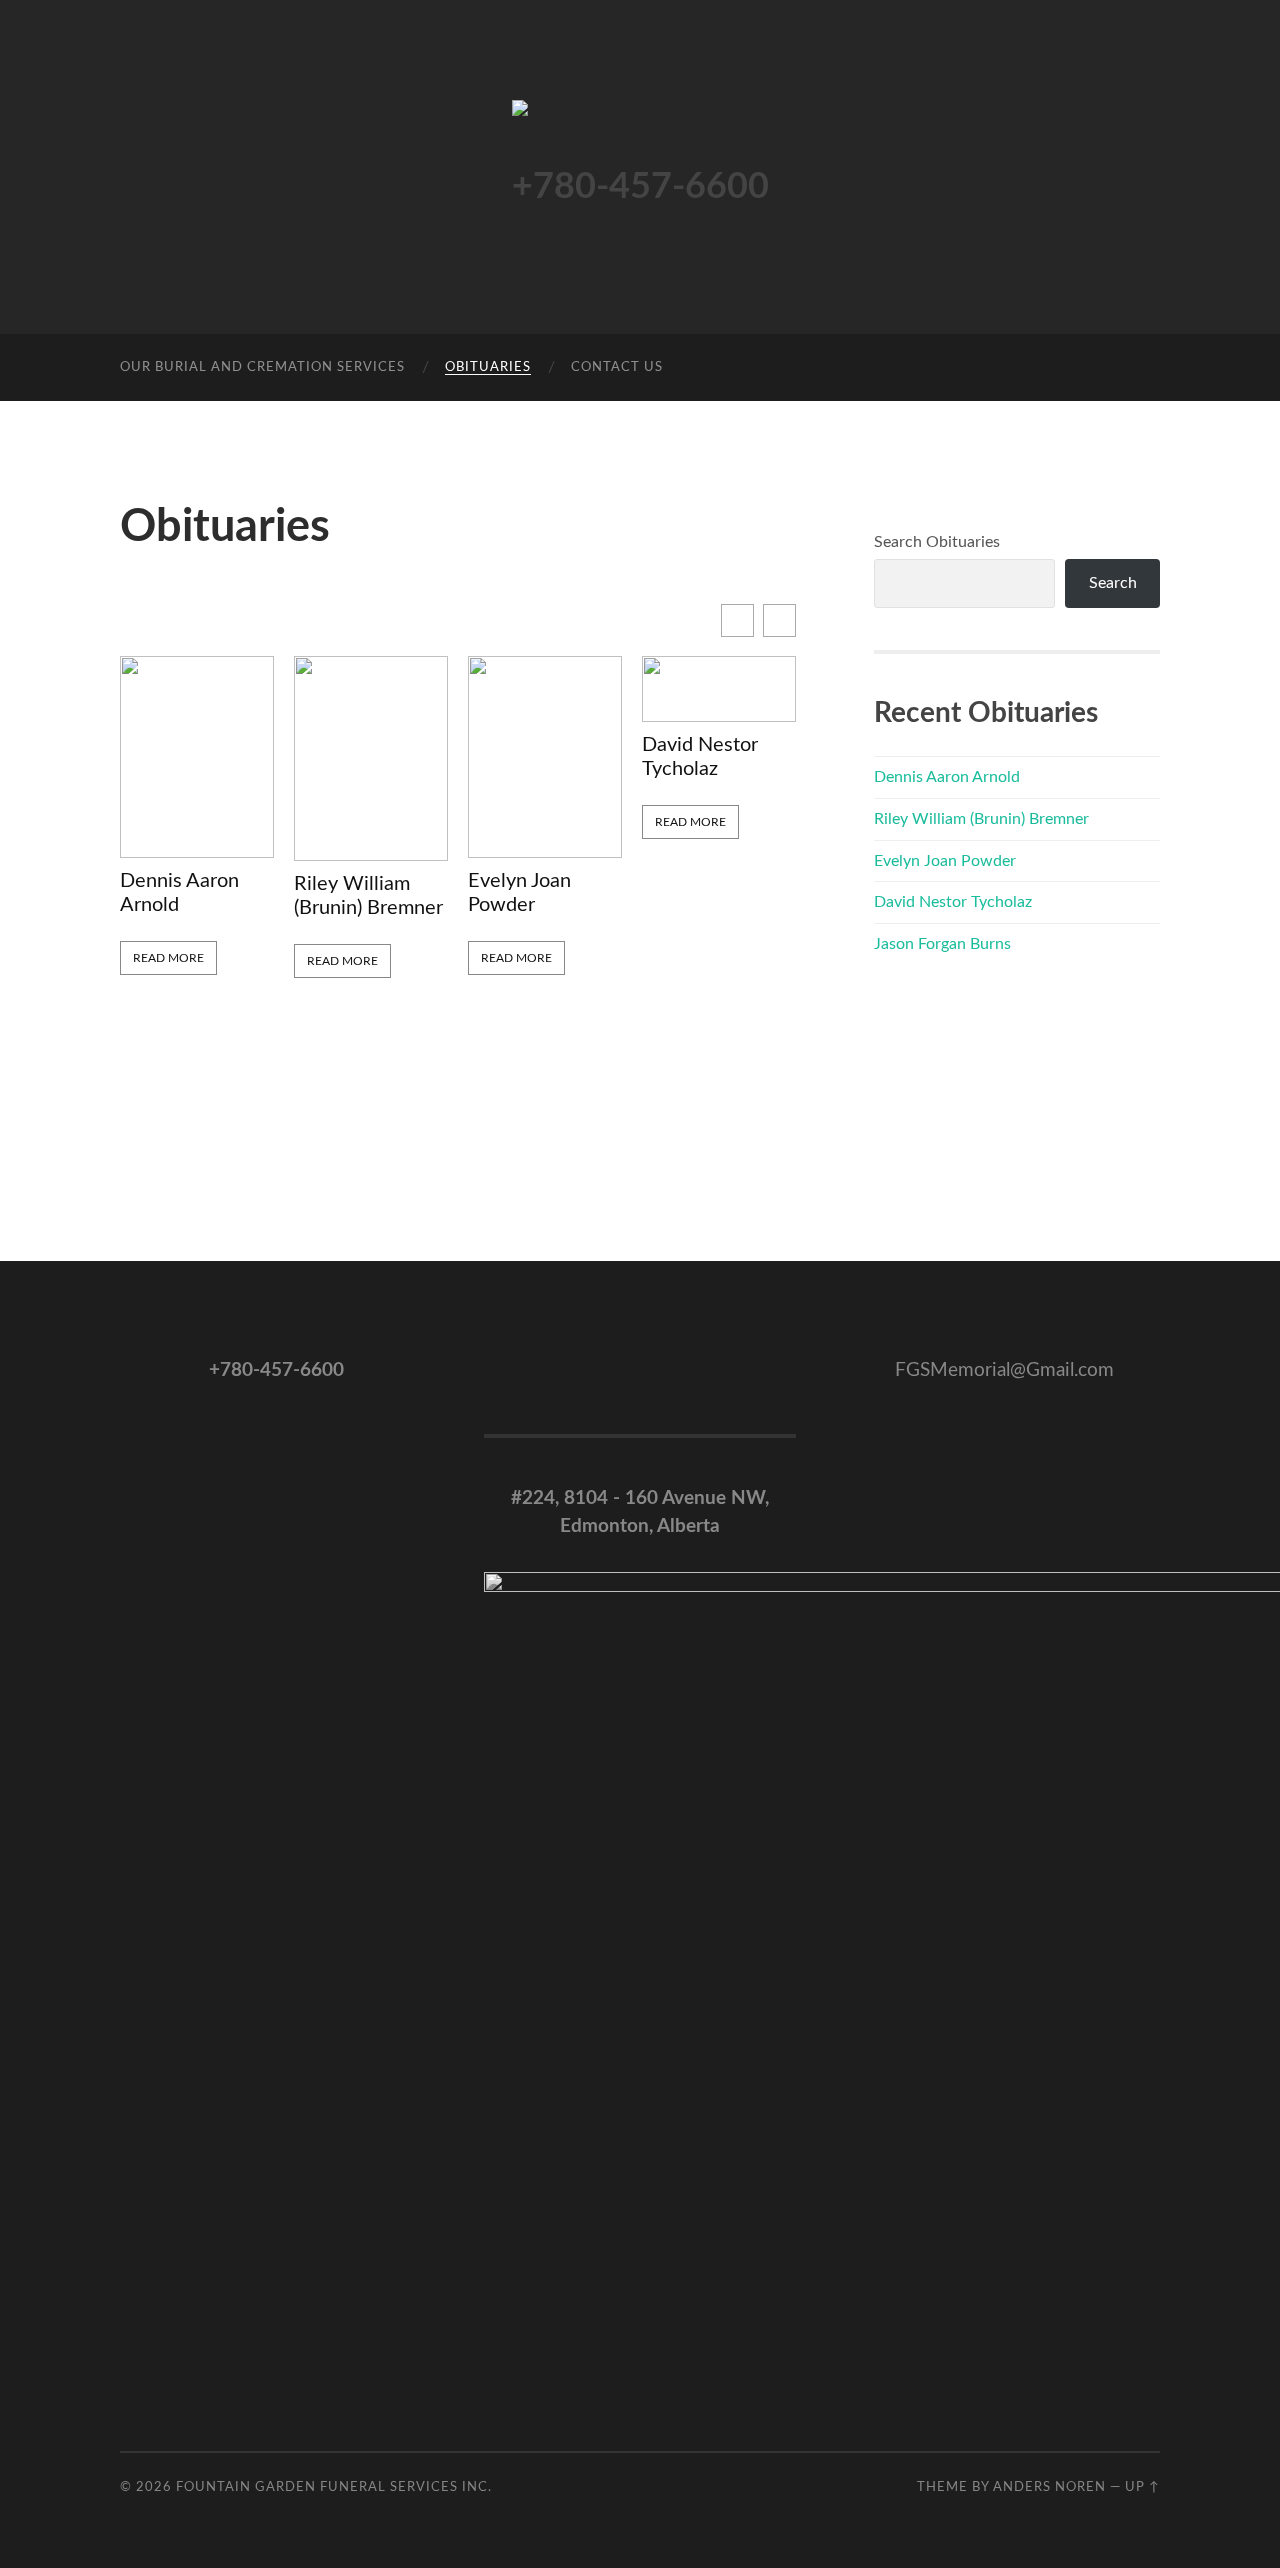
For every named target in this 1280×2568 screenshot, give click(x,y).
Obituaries (488, 367)
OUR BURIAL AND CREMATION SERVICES (262, 367)
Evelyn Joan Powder (519, 893)
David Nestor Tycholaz (700, 757)
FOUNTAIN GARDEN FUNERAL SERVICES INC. (334, 2487)
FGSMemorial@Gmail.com (1004, 1370)
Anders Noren (1049, 2487)
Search (1113, 583)
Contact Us (617, 367)
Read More (168, 958)
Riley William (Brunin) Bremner (368, 896)
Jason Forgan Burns (942, 944)
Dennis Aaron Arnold (179, 893)
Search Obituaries (937, 542)
